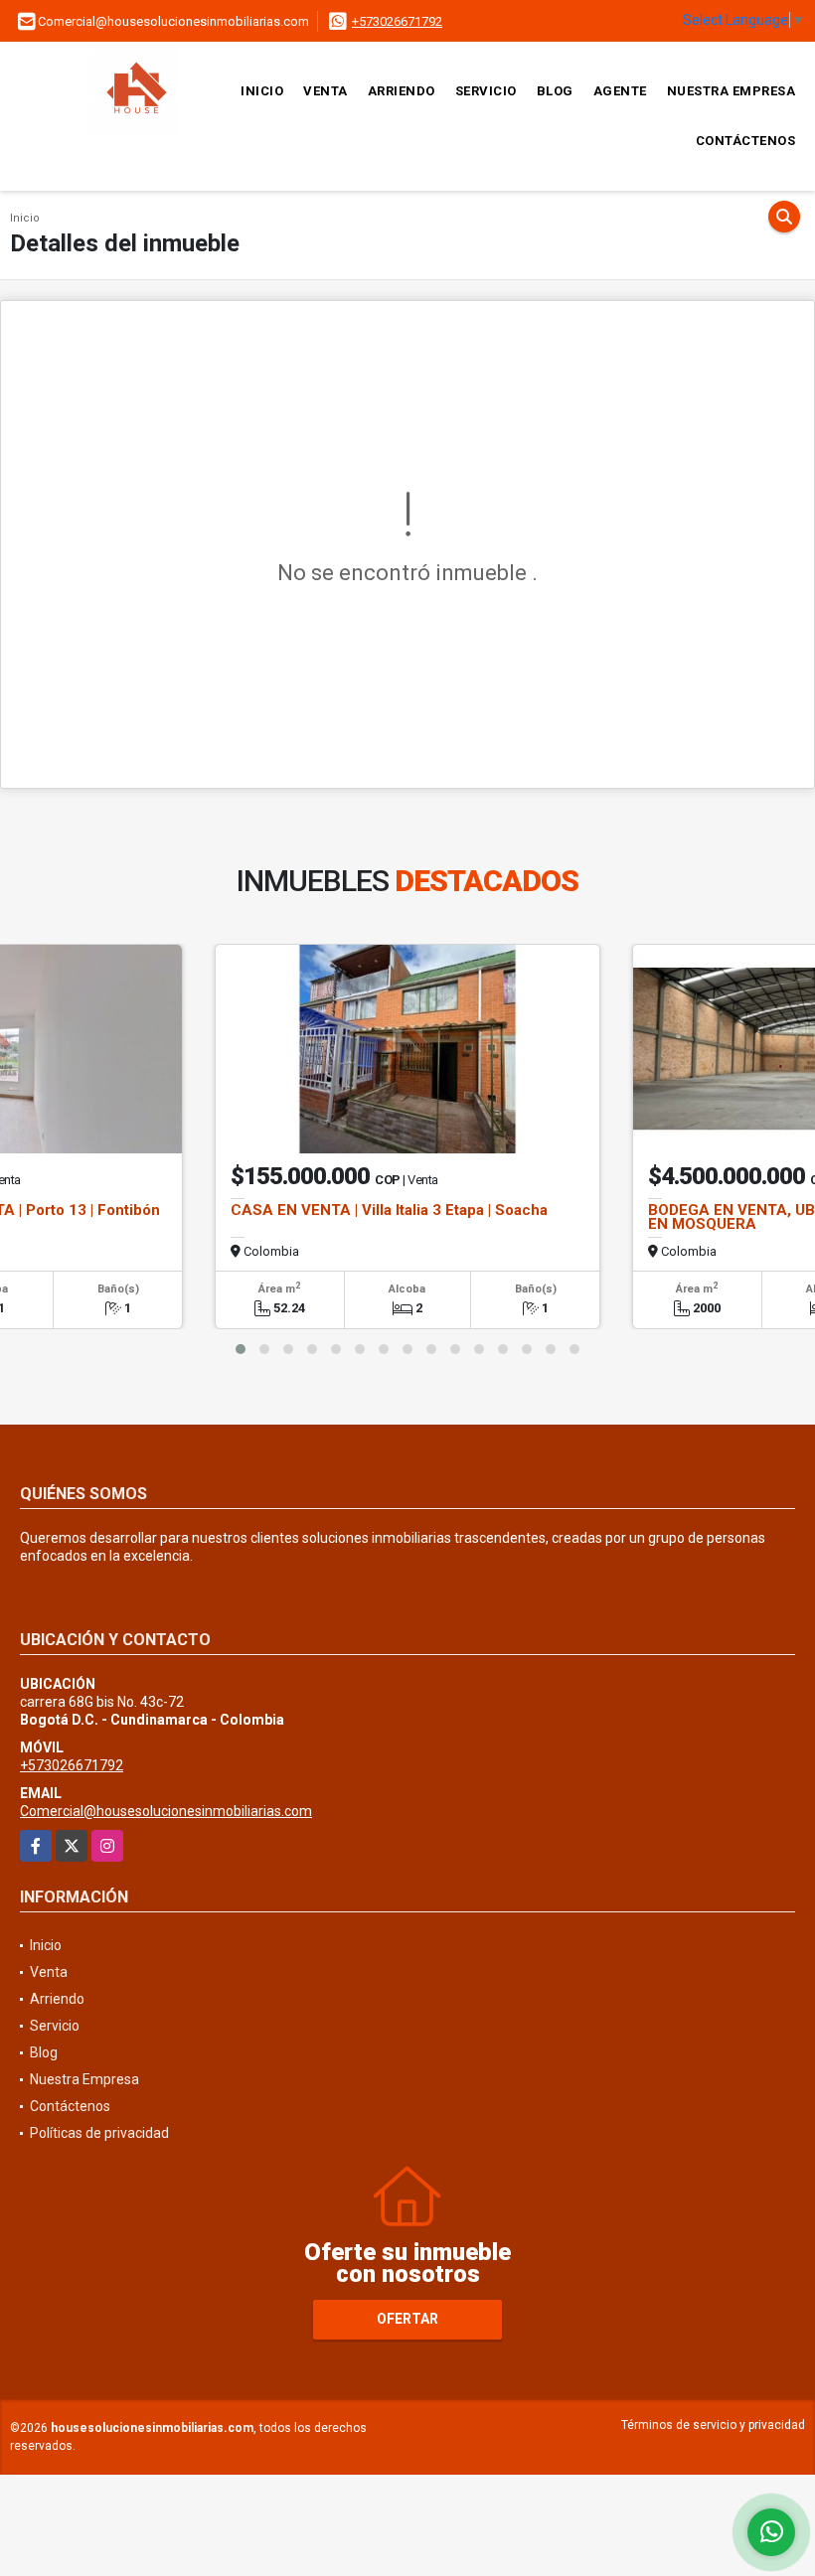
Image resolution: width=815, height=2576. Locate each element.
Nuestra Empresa (732, 91)
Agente (620, 91)
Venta (326, 91)
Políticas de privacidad (99, 2133)
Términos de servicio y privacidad (713, 2425)
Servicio (486, 91)
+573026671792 (397, 21)
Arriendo (402, 91)
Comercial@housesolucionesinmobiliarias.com (166, 1811)
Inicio (262, 91)
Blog (555, 91)
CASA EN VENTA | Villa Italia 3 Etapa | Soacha (389, 1210)
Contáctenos (746, 141)
